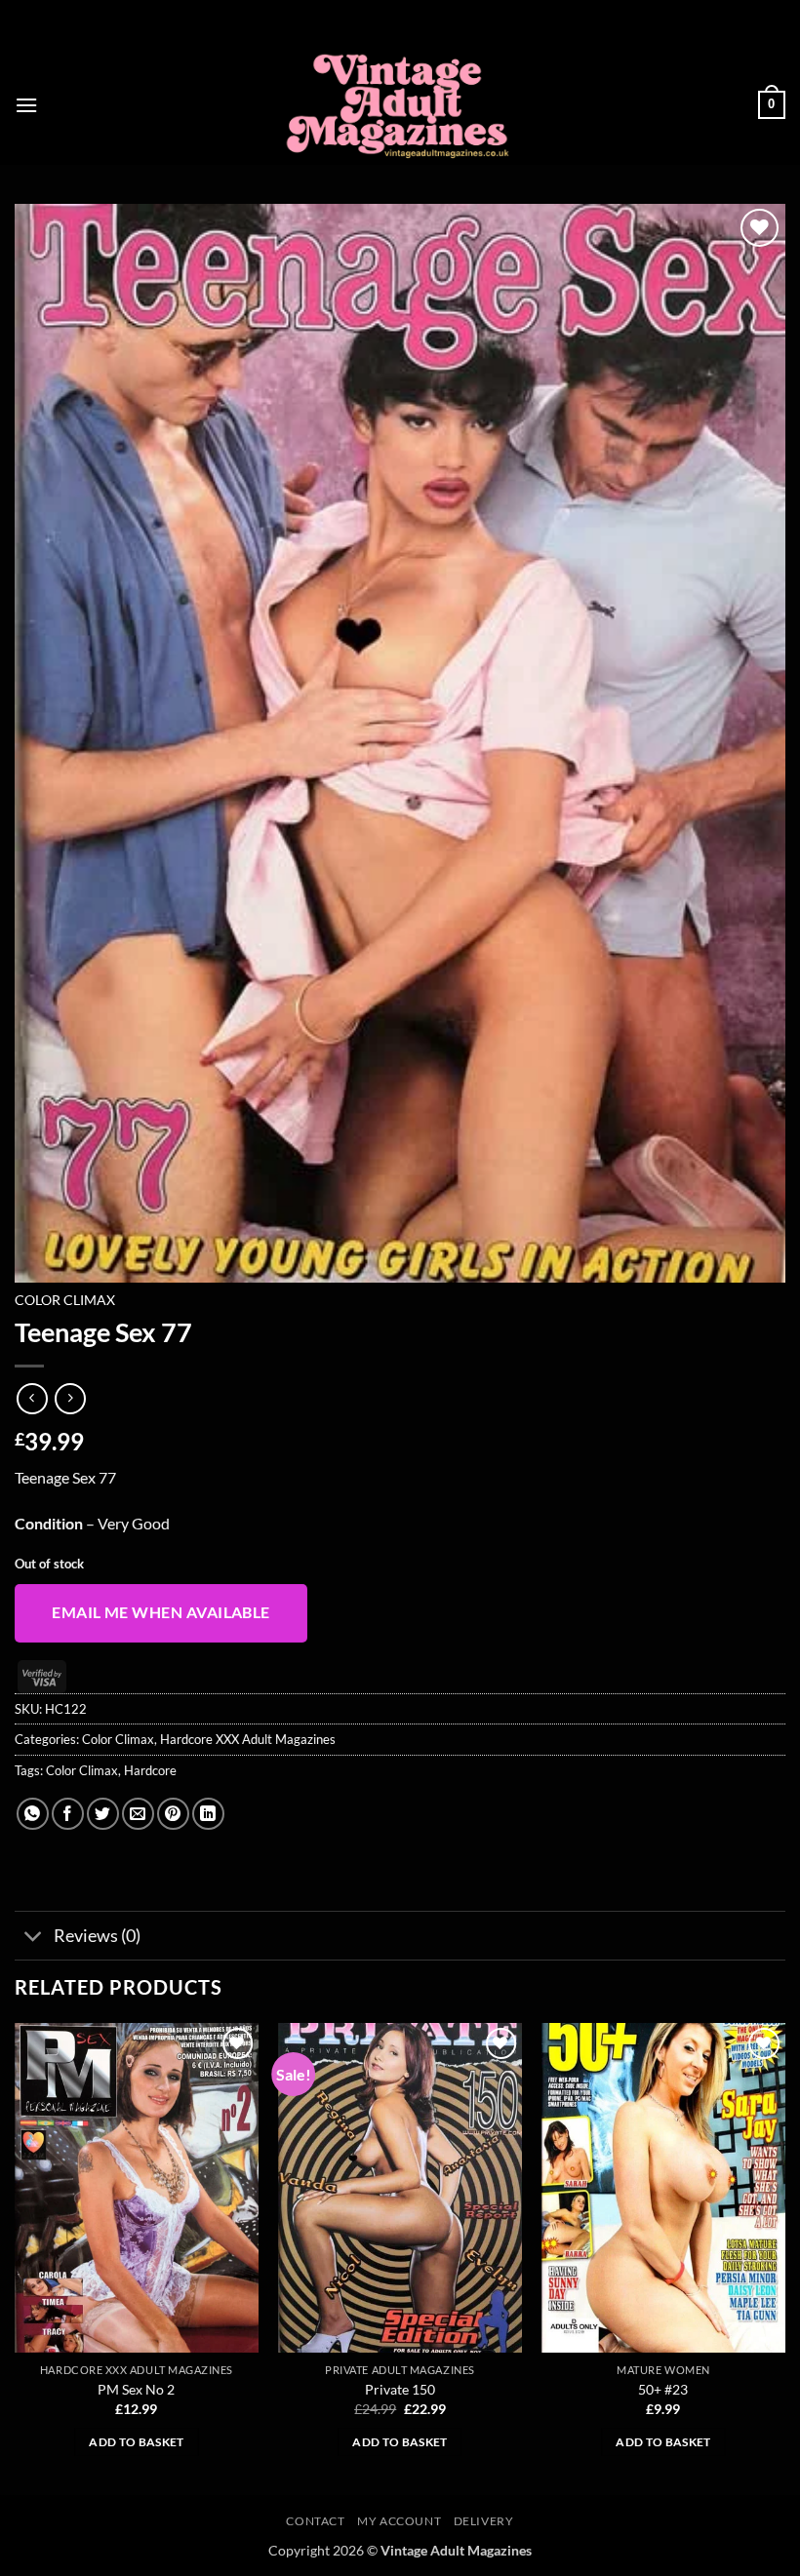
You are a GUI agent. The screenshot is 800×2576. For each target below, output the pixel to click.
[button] (26, 105)
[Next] (784, 2257)
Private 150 (400, 2389)
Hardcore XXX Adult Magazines (248, 1739)
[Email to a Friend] (138, 1814)
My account (399, 2521)
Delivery (484, 2521)
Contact (315, 2521)
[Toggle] (34, 1938)
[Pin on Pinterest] (173, 1814)
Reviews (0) (97, 1936)
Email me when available (161, 1612)
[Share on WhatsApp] (33, 1814)
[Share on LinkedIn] (208, 1814)
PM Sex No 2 (136, 2389)
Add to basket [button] (137, 2442)
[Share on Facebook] (68, 1814)
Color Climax (65, 1300)
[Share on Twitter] (103, 1814)
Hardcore (150, 1770)
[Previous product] (70, 1398)
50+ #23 (663, 2389)
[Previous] (16, 2257)
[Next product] (32, 1398)
